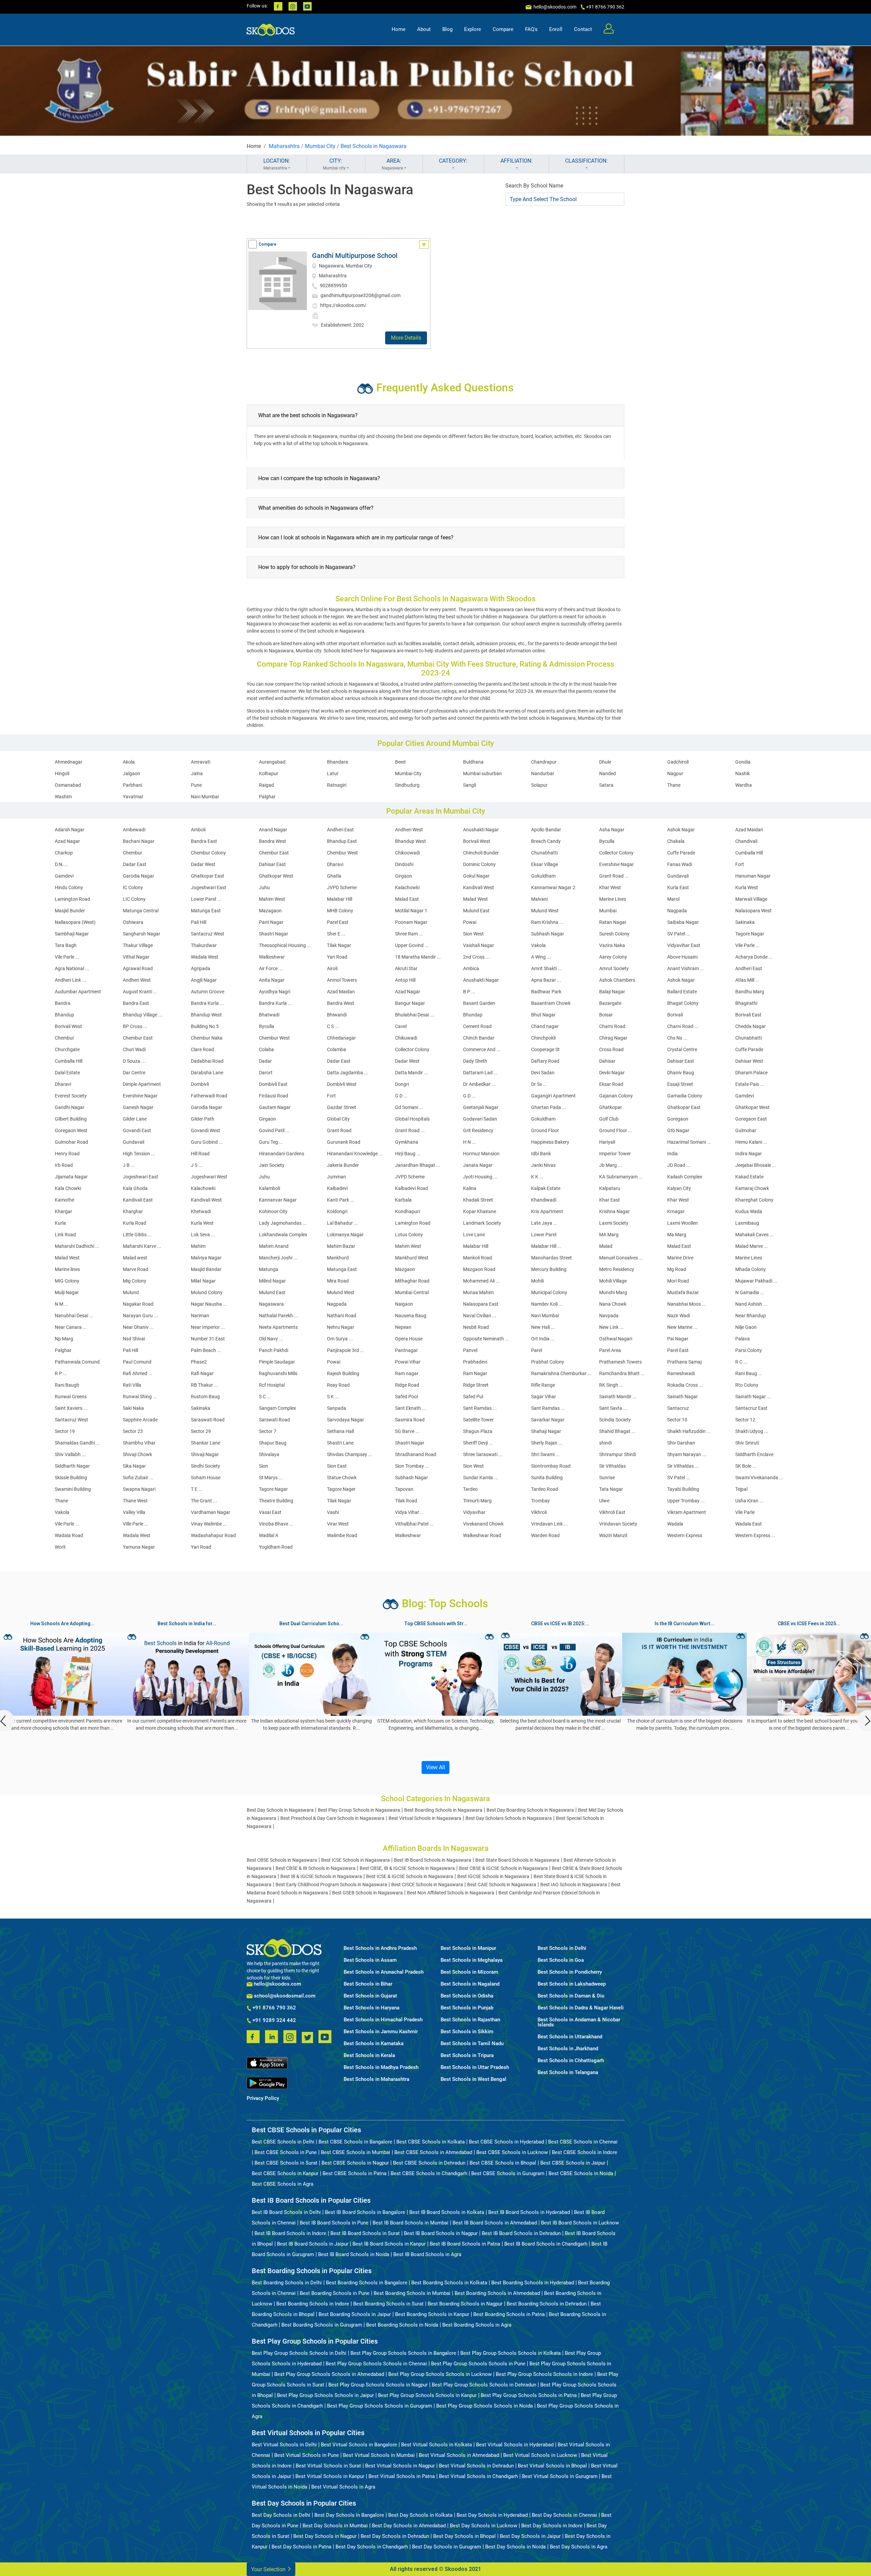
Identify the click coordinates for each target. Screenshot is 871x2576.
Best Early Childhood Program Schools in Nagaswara (331, 1885)
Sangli (470, 785)
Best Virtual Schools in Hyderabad (515, 2445)
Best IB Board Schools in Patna (465, 2244)
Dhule (605, 762)
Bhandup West (410, 841)
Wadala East (749, 1524)
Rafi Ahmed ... (138, 1373)
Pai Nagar (678, 1339)
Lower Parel (544, 1235)
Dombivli (200, 1084)
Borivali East (748, 1015)
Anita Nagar (272, 980)
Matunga (269, 1269)
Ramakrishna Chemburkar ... (561, 1373)
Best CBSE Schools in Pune (286, 2152)
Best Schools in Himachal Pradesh (383, 2020)
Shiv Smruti (747, 1443)
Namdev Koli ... (547, 1304)
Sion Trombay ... (412, 1466)
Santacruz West (208, 934)
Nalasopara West (753, 911)
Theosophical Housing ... (285, 945)
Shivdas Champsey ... (350, 1454)
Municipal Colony (549, 1292)
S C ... (265, 1397)
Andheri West (409, 830)
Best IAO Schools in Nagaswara (574, 1885)
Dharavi (335, 864)
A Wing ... (541, 957)
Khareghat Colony (754, 1200)
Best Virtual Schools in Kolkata (437, 2445)
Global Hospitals (412, 1119)
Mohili (537, 1281)
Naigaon (404, 1304)
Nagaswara (271, 1304)
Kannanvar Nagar (278, 1200)
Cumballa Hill (749, 853)
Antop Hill (405, 980)
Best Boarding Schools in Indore (313, 2304)
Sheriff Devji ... (478, 1443)
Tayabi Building (683, 1489)
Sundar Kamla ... (481, 1478)
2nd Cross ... (476, 957)
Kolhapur (269, 773)
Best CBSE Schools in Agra (283, 2184)
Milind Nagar (272, 1281)
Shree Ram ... (409, 934)
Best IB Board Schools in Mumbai (410, 2223)
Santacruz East (751, 1408)
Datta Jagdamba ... (348, 1073)
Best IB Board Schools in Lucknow (580, 2223)
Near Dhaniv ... (138, 1327)
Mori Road (678, 1281)
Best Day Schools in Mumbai (335, 2526)
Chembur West (342, 853)
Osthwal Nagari (616, 1339)
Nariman (200, 1316)
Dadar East (135, 864)
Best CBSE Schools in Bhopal (503, 2163)
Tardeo (470, 1489)
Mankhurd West (412, 1258)
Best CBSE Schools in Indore (585, 2152)
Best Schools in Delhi (562, 1948)
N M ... (62, 1304)
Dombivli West (342, 1084)
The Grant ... (204, 1501)
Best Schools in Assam (370, 1960)
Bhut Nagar (543, 1015)
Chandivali (746, 841)
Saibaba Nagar (683, 922)
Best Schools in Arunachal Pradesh (384, 1972)
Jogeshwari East (209, 887)
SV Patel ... (679, 934)
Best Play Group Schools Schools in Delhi (299, 2353)
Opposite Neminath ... (486, 1339)
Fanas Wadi (680, 864)
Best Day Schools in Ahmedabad (409, 2526)
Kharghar (133, 1211)
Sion (264, 1466)
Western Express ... (755, 1535)
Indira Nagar (749, 1154)
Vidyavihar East (684, 945)
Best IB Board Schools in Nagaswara (433, 1860)
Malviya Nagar (206, 1258)
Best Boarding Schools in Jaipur (355, 2314)
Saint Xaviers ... (71, 1408)
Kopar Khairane (480, 1211)
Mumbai (608, 911)
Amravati (201, 762)
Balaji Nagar (612, 992)
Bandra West (273, 841)
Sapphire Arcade (140, 1420)
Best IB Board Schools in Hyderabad (529, 2212)
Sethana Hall (340, 1431)
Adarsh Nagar (70, 830)
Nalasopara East (481, 1304)
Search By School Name (534, 186)
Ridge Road (407, 1385)
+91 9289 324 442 (274, 2021)
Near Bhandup (751, 1316)
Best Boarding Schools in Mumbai (412, 2293)
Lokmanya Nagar (345, 1235)
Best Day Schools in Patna (301, 2547)
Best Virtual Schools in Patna (402, 2476)
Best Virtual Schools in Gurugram (560, 2476)
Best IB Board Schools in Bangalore (365, 2212)
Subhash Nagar (548, 934)
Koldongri (337, 1211)
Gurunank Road (344, 1142)
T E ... (197, 1489)
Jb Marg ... (611, 1165)
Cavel (401, 1026)
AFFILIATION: (516, 161)
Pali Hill (199, 922)
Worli (60, 1547)
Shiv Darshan (681, 1443)
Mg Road (677, 1269)
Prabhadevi (475, 1362)
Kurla (60, 1223)
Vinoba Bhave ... (276, 1524)
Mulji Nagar (67, 1292)
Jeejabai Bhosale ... (756, 1165)
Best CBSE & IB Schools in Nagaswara (316, 1868)
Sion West (473, 934)
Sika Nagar (134, 1466)
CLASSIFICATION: (586, 161)
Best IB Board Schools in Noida (354, 2254)
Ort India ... (543, 1339)
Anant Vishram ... (686, 968)
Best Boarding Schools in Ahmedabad (497, 2293)
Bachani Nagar (139, 841)
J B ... (129, 1165)
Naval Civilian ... (480, 1316)
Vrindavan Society (618, 1524)
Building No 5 (205, 1026)
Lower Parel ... (206, 899)
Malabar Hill (340, 899)
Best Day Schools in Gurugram (447, 2547)
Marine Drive (680, 1258)
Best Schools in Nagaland (470, 1984)
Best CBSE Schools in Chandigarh (429, 2173)
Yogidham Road (276, 1547)
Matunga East (206, 911)
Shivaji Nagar (205, 1454)
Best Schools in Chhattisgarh (571, 2061)
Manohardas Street (552, 1258)
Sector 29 (201, 1431)
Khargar (63, 1211)
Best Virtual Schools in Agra (343, 2487)
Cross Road (611, 1049)
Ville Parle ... (136, 1524)
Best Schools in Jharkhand (568, 2049)
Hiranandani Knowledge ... (355, 1154)
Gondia (743, 762)
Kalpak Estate (546, 1188)
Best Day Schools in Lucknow (483, 2526)
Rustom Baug (205, 1397)
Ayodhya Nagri (275, 992)
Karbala (403, 1200)
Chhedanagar (341, 1038)
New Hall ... (543, 1327)
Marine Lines (613, 899)
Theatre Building (276, 1501)
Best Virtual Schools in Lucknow (540, 2455)
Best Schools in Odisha (467, 1996)
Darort (266, 1073)
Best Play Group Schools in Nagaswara (359, 1810)
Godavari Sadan (480, 1119)
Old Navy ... (271, 1339)
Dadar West (203, 864)
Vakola (538, 945)
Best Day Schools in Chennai (564, 2515)
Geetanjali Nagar (481, 1107)
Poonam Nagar (411, 922)
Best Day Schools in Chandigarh (372, 2547)
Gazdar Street (342, 1107)
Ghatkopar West (276, 876)
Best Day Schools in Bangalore (349, 2515)
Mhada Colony (751, 1269)
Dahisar (607, 1061)
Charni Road (612, 1026)
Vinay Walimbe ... (209, 1524)
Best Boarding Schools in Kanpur (432, 2314)
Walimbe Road (342, 1535)
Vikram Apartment (687, 1512)
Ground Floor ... (616, 1130)
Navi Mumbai (205, 797)
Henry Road (67, 1154)
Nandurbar (543, 773)
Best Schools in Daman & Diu (571, 1996)
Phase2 (199, 1362)
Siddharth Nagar (72, 1466)
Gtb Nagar (678, 1130)
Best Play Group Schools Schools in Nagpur (378, 2385)
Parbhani (133, 785)
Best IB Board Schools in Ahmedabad (495, 2223)
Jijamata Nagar (71, 1177)
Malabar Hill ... (546, 1246)
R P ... (61, 1373)
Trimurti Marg (477, 1501)
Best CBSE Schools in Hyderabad (506, 2142)
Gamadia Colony (685, 1096)
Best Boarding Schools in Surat (388, 2304)
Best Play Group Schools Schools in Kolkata (511, 2353)
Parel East (338, 922)
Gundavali (678, 876)
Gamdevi (64, 876)
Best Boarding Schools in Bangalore (367, 2283)
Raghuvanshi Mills (278, 1373)
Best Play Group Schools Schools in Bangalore (403, 2353)
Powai (470, 922)
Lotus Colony (409, 1235)
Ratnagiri (337, 785)
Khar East (610, 1200)
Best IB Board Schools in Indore (290, 2233)
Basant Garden (479, 1003)
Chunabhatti (544, 853)
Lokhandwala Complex (283, 1235)
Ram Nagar (475, 1373)
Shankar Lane (206, 1443)
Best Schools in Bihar (368, 1984)
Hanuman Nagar (753, 876)
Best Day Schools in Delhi (281, 2515)
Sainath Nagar (683, 1397)
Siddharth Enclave (754, 1454)
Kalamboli (269, 1188)
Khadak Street (478, 1200)
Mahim (198, 1246)
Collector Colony (616, 853)
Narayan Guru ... (140, 1316)
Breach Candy (546, 841)
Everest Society (71, 1096)
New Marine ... (682, 1327)
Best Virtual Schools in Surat (328, 2466)
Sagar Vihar (544, 1397)
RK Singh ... (611, 1385)
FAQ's (531, 29)
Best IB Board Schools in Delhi (286, 2212)
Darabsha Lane (207, 1073)
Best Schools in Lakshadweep (572, 1984)
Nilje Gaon (746, 1327)
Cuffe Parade (681, 853)
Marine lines (67, 1269)
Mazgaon (405, 1269)
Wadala (675, 1524)
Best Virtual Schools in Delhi (284, 2445)
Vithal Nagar (136, 957)
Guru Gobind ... (207, 1142)
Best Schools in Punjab (467, 2008)
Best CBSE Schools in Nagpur (355, 2163)
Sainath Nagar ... (753, 1397)
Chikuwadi (406, 1038)
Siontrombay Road (551, 1466)
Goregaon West (71, 1130)
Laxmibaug (747, 1223)
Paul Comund (137, 1362)
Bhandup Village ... (143, 1015)
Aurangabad (272, 762)
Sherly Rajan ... (547, 1443)
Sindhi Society (206, 1466)
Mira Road (338, 1281)
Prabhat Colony (548, 1362)
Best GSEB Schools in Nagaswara (367, 1893)
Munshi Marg (613, 1292)
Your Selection (269, 2569)
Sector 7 (268, 1431)
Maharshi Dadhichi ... (77, 1246)
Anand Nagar (273, 830)
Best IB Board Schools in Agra (427, 2254)
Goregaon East (751, 1119)
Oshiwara (133, 922)
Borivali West (477, 841)
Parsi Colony (749, 1350)
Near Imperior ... (208, 1327)
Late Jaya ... (544, 1223)
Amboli (198, 830)
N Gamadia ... (750, 1292)
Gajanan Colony (616, 1096)
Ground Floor (545, 1130)
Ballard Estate (682, 992)
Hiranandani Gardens (282, 1154)
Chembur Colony (208, 853)
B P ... (469, 992)
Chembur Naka (207, 1038)
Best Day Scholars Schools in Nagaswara (509, 1818)
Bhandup (64, 1015)
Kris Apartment (547, 1211)
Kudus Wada (749, 1211)
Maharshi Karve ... (142, 1246)
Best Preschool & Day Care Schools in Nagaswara (332, 1818)
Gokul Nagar (476, 876)
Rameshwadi (681, 1373)
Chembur (133, 853)
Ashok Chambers (617, 980)
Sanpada (336, 1408)
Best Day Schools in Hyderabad (492, 2515)
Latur (333, 773)
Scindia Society (615, 1420)
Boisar (606, 1015)
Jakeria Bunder (343, 1165)
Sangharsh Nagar (142, 934)
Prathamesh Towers (620, 1362)
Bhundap (473, 1015)
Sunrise (607, 1478)
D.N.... (61, 864)
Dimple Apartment (142, 1084)
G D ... (401, 1096)
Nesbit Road (476, 1327)
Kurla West (747, 887)
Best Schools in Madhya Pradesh (381, 2067)
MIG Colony (67, 1281)
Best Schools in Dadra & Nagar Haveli (581, 2008)
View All (435, 1767)
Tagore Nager (341, 1489)
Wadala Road (69, 1535)
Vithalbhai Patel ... (414, 1524)
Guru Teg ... (271, 1142)
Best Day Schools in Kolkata (420, 2515)
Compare (503, 29)
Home (399, 29)
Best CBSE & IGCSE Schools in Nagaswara (503, 1868)
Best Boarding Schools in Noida (402, 2325)
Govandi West (206, 1130)
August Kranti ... (140, 992)
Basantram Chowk (551, 1003)
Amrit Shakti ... (547, 968)
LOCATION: (277, 164)
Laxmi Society (614, 1223)
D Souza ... (134, 1061)
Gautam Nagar (275, 1107)
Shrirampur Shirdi (618, 1454)
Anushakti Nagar (481, 830)
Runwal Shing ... (140, 1397)
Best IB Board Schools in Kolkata (447, 2212)
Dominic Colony (479, 864)
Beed (400, 762)
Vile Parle (745, 1512)
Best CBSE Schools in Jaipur (573, 2163)
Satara (606, 785)
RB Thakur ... (204, 1385)
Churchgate (67, 1049)
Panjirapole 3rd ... (346, 1350)
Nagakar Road (138, 1304)
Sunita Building (547, 1478)
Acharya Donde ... (754, 957)
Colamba (336, 1049)
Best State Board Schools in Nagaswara (517, 1860)
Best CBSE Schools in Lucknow (512, 2152)
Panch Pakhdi (274, 1350)
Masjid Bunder (70, 911)
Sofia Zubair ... (138, 1478)
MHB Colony (340, 911)
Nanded (607, 773)
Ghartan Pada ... (549, 1107)
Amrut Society (614, 968)
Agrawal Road (138, 968)
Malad (606, 1246)
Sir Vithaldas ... (683, 1466)
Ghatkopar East (208, 876)
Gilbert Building (71, 1119)
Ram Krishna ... (547, 922)
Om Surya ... (340, 1339)
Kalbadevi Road (412, 1188)
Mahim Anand (274, 1246)
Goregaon (678, 1119)
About (424, 29)
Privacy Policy (263, 2098)
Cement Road (477, 1026)
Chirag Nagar (613, 1038)
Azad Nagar (67, 841)
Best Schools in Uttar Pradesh (475, 2067)
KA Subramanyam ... (621, 1177)
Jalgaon (132, 773)
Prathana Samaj (684, 1362)
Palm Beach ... (206, 1350)
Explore (473, 29)
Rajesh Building (343, 1373)
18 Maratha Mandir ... (418, 957)
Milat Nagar (203, 1281)
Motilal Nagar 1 (411, 911)
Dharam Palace (751, 1073)
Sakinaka (745, 922)
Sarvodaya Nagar (346, 1420)
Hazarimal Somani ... (689, 1142)
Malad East (407, 899)
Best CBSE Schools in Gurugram (508, 2173)
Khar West (610, 887)
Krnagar (676, 1211)
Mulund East (476, 911)
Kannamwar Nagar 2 (553, 887)
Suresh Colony (614, 934)
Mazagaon (270, 911)
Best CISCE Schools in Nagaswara (427, 1885)
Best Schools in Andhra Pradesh (380, 1948)
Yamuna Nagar (139, 1547)
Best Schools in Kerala (369, 2056)
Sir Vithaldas (612, 1466)
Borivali (675, 1015)
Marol (673, 899)
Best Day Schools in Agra (579, 2547)
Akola (129, 762)
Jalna (197, 773)
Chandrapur (544, 762)
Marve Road (136, 1269)
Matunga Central (141, 911)
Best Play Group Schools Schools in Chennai (376, 2364)
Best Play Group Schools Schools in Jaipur (325, 2395)
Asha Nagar (612, 830)
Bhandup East (342, 841)
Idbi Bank (541, 1154)
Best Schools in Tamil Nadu (472, 2044)
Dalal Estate (67, 1073)
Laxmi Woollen (683, 1223)
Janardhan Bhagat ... (418, 1165)
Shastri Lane (340, 1443)
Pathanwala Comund (77, 1362)
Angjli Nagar (204, 980)
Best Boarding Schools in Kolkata (449, 2283)
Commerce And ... (482, 1049)
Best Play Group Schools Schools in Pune (478, 2364)
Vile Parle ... (747, 945)
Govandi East (137, 1130)
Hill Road (200, 1154)
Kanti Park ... (341, 1200)
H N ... (470, 1142)
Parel (537, 1350)
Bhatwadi (269, 1015)
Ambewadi (134, 830)
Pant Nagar (271, 922)
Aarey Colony (613, 957)
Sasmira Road (410, 1420)
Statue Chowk (342, 1478)
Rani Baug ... (749, 1373)
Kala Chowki (68, 1188)
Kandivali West (479, 887)
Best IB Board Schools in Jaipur (313, 2244)
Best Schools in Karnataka (374, 2044)
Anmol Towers (342, 980)
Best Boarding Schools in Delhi (287, 2283)
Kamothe (64, 1200)
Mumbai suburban (482, 773)
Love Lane (474, 1235)
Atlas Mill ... (747, 980)
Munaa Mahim (478, 1292)
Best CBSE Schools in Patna (355, 2173)
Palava (743, 1339)
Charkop (64, 853)
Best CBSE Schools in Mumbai (356, 2152)
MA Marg (609, 1235)
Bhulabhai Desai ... (415, 1015)
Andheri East (340, 830)
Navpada (609, 1316)
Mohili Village (613, 1281)
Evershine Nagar (617, 864)
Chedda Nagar (751, 1026)
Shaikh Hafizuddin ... (689, 1431)
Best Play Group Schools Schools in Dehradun (484, 2385)
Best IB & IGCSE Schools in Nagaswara (321, 1876)
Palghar (267, 797)
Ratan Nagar (613, 922)
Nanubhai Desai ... (74, 1316)
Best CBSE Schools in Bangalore (355, 2142)
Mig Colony (135, 1281)
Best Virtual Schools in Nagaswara (425, 1818)
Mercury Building (549, 1269)
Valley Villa (134, 1512)
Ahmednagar (69, 762)
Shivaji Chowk (137, 1454)
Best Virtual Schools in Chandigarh (478, 2476)
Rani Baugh (67, 1385)
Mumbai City (320, 146)
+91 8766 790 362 (274, 2008)
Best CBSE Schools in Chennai (583, 2142)
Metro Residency (617, 1269)
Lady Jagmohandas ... (283, 1223)
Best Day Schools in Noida (515, 2547)
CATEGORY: (453, 161)
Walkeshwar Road (482, 1535)
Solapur (539, 785)
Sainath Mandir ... (618, 1397)
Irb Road (64, 1165)
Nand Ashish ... (751, 1304)
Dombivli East (273, 1084)
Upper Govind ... (412, 945)
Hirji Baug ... (408, 1154)
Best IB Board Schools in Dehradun (521, 2233)
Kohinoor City (273, 1211)
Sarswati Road (274, 1420)
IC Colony (133, 887)
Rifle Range (543, 1385)
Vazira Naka (612, 945)
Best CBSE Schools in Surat (286, 2163)
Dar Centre (134, 1073)
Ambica (471, 968)
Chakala (676, 841)
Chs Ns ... (677, 1038)
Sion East (337, 1466)
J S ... (197, 1165)
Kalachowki (407, 887)
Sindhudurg (407, 785)
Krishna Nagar (614, 1211)
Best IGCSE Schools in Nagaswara (493, 1876)
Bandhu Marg (750, 992)
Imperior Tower (615, 1154)
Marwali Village (751, 899)
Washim (63, 797)
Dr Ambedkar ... (479, 1084)
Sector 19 (65, 1431)
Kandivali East (138, 1200)
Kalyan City (679, 1188)
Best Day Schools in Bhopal (464, 2536)
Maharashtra (284, 146)
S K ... (333, 1397)
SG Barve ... (407, 1431)
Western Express (685, 1535)
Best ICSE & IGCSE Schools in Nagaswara (410, 1876)
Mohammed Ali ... (481, 1281)
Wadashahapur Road (213, 1535)
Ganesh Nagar (138, 1107)
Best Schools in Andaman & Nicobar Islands (579, 2022)
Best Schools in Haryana (372, 2008)
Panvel (470, 1350)
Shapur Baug (273, 1443)
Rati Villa (132, 1385)
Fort (740, 864)
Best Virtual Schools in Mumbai (379, 2455)
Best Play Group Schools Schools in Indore (544, 2374)
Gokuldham (543, 876)
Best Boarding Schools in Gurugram (322, 2325)
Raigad (266, 785)
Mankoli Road (478, 1258)
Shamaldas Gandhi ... (77, 1443)
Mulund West (545, 911)
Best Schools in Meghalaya (472, 1960)
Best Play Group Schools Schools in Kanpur (427, 2395)
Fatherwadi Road (209, 1096)
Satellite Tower (478, 1420)
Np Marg (64, 1339)
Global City (338, 1119)
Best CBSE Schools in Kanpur (285, 2173)
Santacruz (678, 1408)
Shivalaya (269, 1454)
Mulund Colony (207, 1292)
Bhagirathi (746, 1003)
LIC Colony (134, 899)
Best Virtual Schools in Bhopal (552, 2466)
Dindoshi (404, 864)
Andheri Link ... (70, 980)
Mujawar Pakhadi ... (756, 1281)
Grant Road (339, 1130)
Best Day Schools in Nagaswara (280, 1810)
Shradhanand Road (416, 1454)
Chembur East (274, 853)
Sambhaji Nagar (72, 934)
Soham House (206, 1478)
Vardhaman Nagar (211, 1512)
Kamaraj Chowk (752, 1188)
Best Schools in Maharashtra (376, 2079)
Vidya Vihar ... (410, 1512)
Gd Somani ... (409, 1107)
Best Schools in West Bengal (473, 2079)
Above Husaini (682, 957)
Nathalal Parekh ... (278, 1316)
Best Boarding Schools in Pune (335, 2293)
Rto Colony (747, 1385)
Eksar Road (611, 1084)
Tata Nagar (611, 1489)
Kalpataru (610, 1188)
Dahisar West (749, 1061)
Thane (674, 785)
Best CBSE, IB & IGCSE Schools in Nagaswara (407, 1868)
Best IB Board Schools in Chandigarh (546, 2244)
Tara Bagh (66, 945)
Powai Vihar (408, 1362)
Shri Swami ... (545, 1454)
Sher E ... (336, 934)
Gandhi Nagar (70, 1107)
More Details (406, 338)
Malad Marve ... (752, 1246)
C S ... (333, 1026)
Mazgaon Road (479, 1269)
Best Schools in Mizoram (469, 1972)
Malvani (539, 899)
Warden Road (545, 1535)
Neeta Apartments (278, 1327)
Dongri (402, 1084)
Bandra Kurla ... (207, 1003)
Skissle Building (71, 1478)
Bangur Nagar (410, 1003)
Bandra (63, 1003)
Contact (583, 29)
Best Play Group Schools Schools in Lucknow (440, 2374)
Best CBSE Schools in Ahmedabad (433, 2152)
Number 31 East (208, 1339)
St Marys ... (271, 1478)
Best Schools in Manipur (468, 1948)
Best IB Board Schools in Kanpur (389, 2244)
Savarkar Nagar (548, 1420)
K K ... (537, 1177)
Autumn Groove (208, 992)
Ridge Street (476, 1385)
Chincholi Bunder (481, 853)
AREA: (392, 164)
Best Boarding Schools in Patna (509, 2314)
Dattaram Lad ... (480, 1073)
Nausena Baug (411, 1316)
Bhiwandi (337, 1015)
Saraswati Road (208, 1420)
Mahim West (272, 899)
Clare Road (202, 1049)
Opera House (409, 1339)
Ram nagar (407, 1373)
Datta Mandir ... (412, 1073)
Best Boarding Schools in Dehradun (547, 2304)
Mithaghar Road (412, 1281)
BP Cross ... (135, 1026)
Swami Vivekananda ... (759, 1478)
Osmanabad (68, 785)
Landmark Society (482, 1223)
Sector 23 (133, 1431)
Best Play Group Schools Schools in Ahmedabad (329, 2374)
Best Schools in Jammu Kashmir (381, 2032)
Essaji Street (680, 1084)
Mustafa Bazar (683, 1292)
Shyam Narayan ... (687, 1454)
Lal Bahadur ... (342, 1223)
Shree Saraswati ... (483, 1454)
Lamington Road (72, 899)
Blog (447, 29)
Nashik (743, 773)
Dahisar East (272, 864)
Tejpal (741, 1489)
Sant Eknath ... (410, 1408)
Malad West (475, 899)
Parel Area (610, 1350)
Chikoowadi (407, 853)
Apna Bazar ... (546, 980)
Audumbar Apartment (78, 992)
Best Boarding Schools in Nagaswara (443, 1810)
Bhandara (338, 762)
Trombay (540, 1501)
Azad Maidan (749, 830)
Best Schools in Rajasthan (470, 2020)
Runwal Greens (71, 1397)
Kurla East (678, 887)
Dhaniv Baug (681, 1073)
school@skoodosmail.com (284, 1996)
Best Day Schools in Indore (552, 2526)
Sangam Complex (277, 1408)
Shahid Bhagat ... (617, 1431)
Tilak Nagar (339, 945)
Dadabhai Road (207, 1061)
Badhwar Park (546, 992)
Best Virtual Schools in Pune (307, 2455)
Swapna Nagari (139, 1489)
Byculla (607, 841)
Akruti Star (406, 968)
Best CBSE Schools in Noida (581, 2173)
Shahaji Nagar (546, 1431)
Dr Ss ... (539, 1084)
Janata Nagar (478, 1165)
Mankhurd (338, 1258)
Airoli (332, 968)
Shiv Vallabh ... (70, 1454)
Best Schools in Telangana (568, 2073)
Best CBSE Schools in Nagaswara (282, 1860)
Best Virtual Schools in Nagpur (400, 2466)
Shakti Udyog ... (752, 1431)
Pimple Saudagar (277, 1362)
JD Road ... (679, 1165)
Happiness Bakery (550, 1142)
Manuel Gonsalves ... (621, 1258)
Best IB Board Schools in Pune (334, 2223)
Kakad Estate (749, 1177)
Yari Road (337, 957)
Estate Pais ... (750, 1084)
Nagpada (677, 911)
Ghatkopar (611, 1107)
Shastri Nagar (274, 934)
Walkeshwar (272, 957)
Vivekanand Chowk (483, 1524)
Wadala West (205, 957)
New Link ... (611, 1327)
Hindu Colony (69, 887)
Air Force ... (271, 968)
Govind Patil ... (274, 1130)
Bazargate (610, 1003)
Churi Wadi (134, 1049)
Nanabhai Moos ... (687, 1304)
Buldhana (473, 762)
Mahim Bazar (341, 1246)
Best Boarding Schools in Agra (477, 2325)
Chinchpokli (543, 1038)
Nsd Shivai (134, 1339)
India (672, 1154)
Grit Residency (478, 1130)
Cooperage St (545, 1049)
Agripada (201, 968)
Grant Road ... (614, 876)
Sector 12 (745, 1420)
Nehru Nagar (341, 1327)
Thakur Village (138, 945)
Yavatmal (133, 797)
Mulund (131, 1292)
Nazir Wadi (679, 1316)
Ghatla (334, 876)
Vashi (333, 1512)
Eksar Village (545, 864)
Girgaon (404, 876)
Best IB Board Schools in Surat (365, 2233)
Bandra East (204, 841)
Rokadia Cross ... (685, 1385)
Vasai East (270, 1512)
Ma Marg (677, 1235)
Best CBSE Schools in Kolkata (431, 2142)
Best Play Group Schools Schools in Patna (529, 2395)
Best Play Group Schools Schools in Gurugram (380, 2406)
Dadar (265, 1061)
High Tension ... (139, 1154)
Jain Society (272, 1165)
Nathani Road (342, 1316)
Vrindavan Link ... (549, 1524)
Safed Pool (406, 1397)
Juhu (264, 887)
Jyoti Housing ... (480, 1177)
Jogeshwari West (209, 1177)
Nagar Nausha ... (209, 1304)
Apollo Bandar (546, 830)
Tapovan (404, 1489)
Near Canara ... (71, 1327)
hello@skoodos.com (554, 7)
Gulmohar (746, 1130)
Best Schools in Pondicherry (570, 1972)
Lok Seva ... (203, 1235)
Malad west (135, 1258)
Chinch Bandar (479, 1038)
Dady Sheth (475, 1061)
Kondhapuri (407, 1211)
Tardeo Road (545, 1489)
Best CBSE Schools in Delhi (283, 2142)
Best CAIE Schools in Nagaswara (502, 1885)
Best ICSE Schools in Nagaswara (356, 1860)
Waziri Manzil (613, 1535)
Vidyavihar (474, 1512)
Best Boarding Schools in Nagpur (465, 2304)
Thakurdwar (204, 945)
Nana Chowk (613, 1304)
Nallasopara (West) (75, 922)
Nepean (403, 1327)
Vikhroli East (612, 1512)
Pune (196, 785)
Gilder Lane (135, 1119)
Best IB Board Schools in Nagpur (441, 2233)
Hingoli (62, 773)
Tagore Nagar (750, 934)
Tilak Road (406, 1501)
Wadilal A (269, 1535)
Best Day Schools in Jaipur (530, 2536)
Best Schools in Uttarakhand (570, 2037)
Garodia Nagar (138, 876)
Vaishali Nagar (479, 945)
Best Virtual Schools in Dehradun (476, 2466)
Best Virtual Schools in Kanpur (330, 2476)
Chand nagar (545, 1026)
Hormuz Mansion (481, 1154)
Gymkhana (407, 1142)
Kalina (470, 1188)
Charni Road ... (683, 1026)
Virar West (338, 1524)
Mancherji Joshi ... (278, 1258)
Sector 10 (677, 1420)
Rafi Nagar (202, 1373)
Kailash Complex (685, 1177)
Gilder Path (203, 1119)
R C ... (741, 1362)
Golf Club (609, 1119)
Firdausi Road (274, 1096)
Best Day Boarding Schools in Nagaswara (530, 1810)
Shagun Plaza (478, 1431)
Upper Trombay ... (686, 1501)
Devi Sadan (543, 1073)
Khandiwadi (544, 1200)
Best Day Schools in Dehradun (395, 2536)
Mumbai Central (412, 1292)
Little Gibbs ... (137, 1235)
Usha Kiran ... (749, 1501)
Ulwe (604, 1501)
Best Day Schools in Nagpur (325, 2536)
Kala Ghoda (135, 1188)
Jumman (336, 1177)
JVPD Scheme (342, 887)
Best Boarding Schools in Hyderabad (533, 2283)
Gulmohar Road (71, 1142)
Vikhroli (539, 1512)
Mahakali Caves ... (754, 1235)
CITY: (334, 164)
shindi (605, 1443)
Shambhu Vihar (139, 1443)
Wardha (744, 785)
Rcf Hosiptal (272, 1385)
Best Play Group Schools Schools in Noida (484, 2406)
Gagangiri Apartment (553, 1096)
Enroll (556, 29)
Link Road (65, 1235)
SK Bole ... (746, 1466)
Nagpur (675, 773)
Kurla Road (135, 1223)
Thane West (135, 1501)
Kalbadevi (337, 1188)
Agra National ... (72, 968)
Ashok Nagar (681, 830)
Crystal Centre (682, 1049)
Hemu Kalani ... (751, 1142)
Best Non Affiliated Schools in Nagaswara (451, 1893)
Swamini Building (73, 1489)
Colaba (266, 1049)
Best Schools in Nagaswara (374, 146)
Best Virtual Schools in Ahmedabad (459, 2455)
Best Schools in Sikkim (467, 2032)
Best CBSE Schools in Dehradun (429, 2163)
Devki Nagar (612, 1073)
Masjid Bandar (206, 1269)
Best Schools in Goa (561, 1960)
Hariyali (607, 1142)
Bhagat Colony (683, 1003)
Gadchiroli (678, 762)
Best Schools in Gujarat (370, 1996)
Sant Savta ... (613, 1408)
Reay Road (338, 1385)
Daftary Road (545, 1061)
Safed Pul (473, 1397)
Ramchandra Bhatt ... (622, 1373)
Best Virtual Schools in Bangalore (359, 2445)
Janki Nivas (543, 1165)
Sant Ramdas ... (480, 1408)
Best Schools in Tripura (467, 2056)
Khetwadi (201, 1211)
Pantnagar (406, 1350)
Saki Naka (133, 1408)
